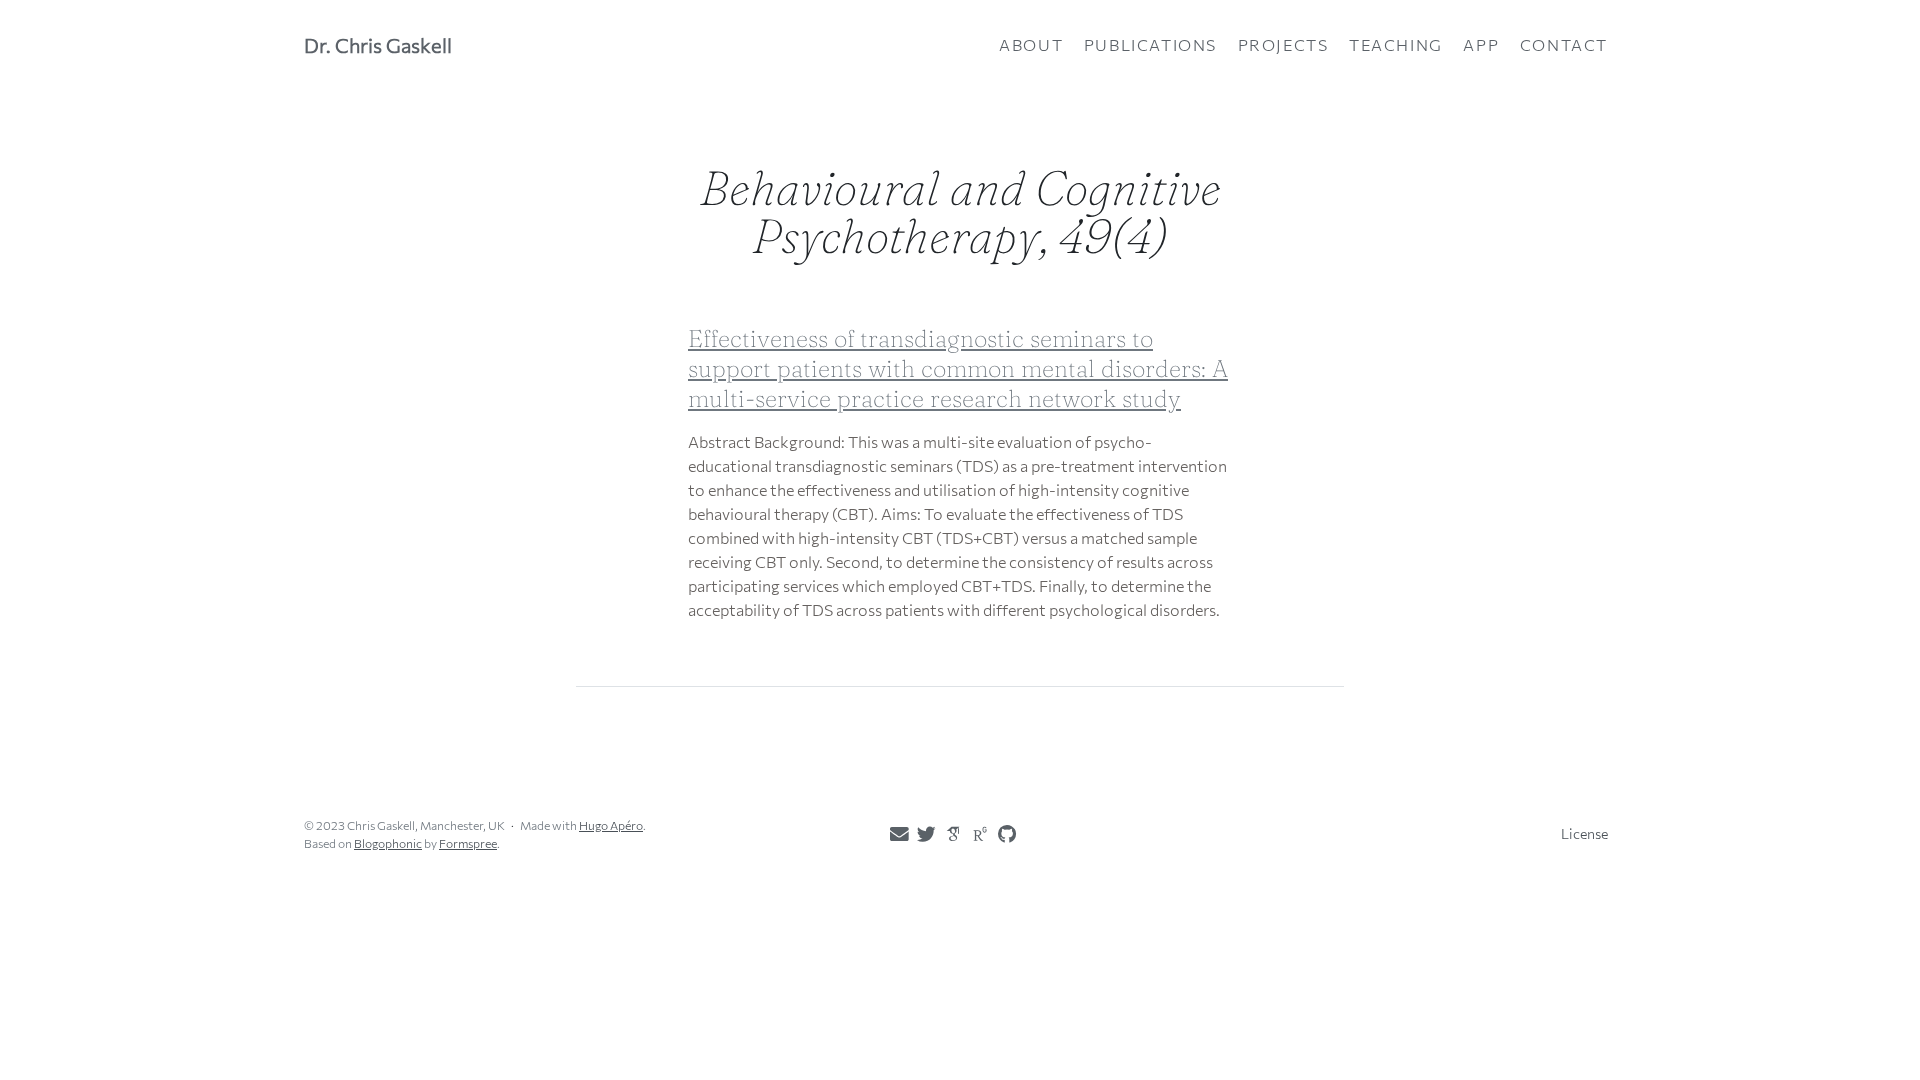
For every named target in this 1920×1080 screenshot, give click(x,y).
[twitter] (922, 834)
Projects (1283, 44)
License (1584, 833)
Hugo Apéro (611, 825)
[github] (1003, 834)
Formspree (468, 843)
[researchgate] (976, 833)
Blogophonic (388, 843)
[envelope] (895, 834)
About (1031, 44)
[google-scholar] (949, 833)
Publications (1150, 44)
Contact (1564, 44)
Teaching (1396, 44)
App (1481, 44)
